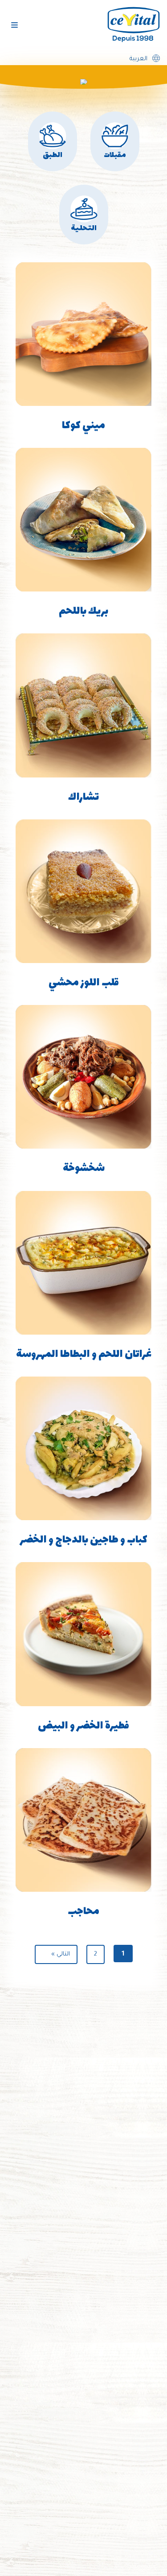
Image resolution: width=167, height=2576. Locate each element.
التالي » (61, 1954)
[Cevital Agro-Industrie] (134, 25)
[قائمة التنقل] (14, 25)
